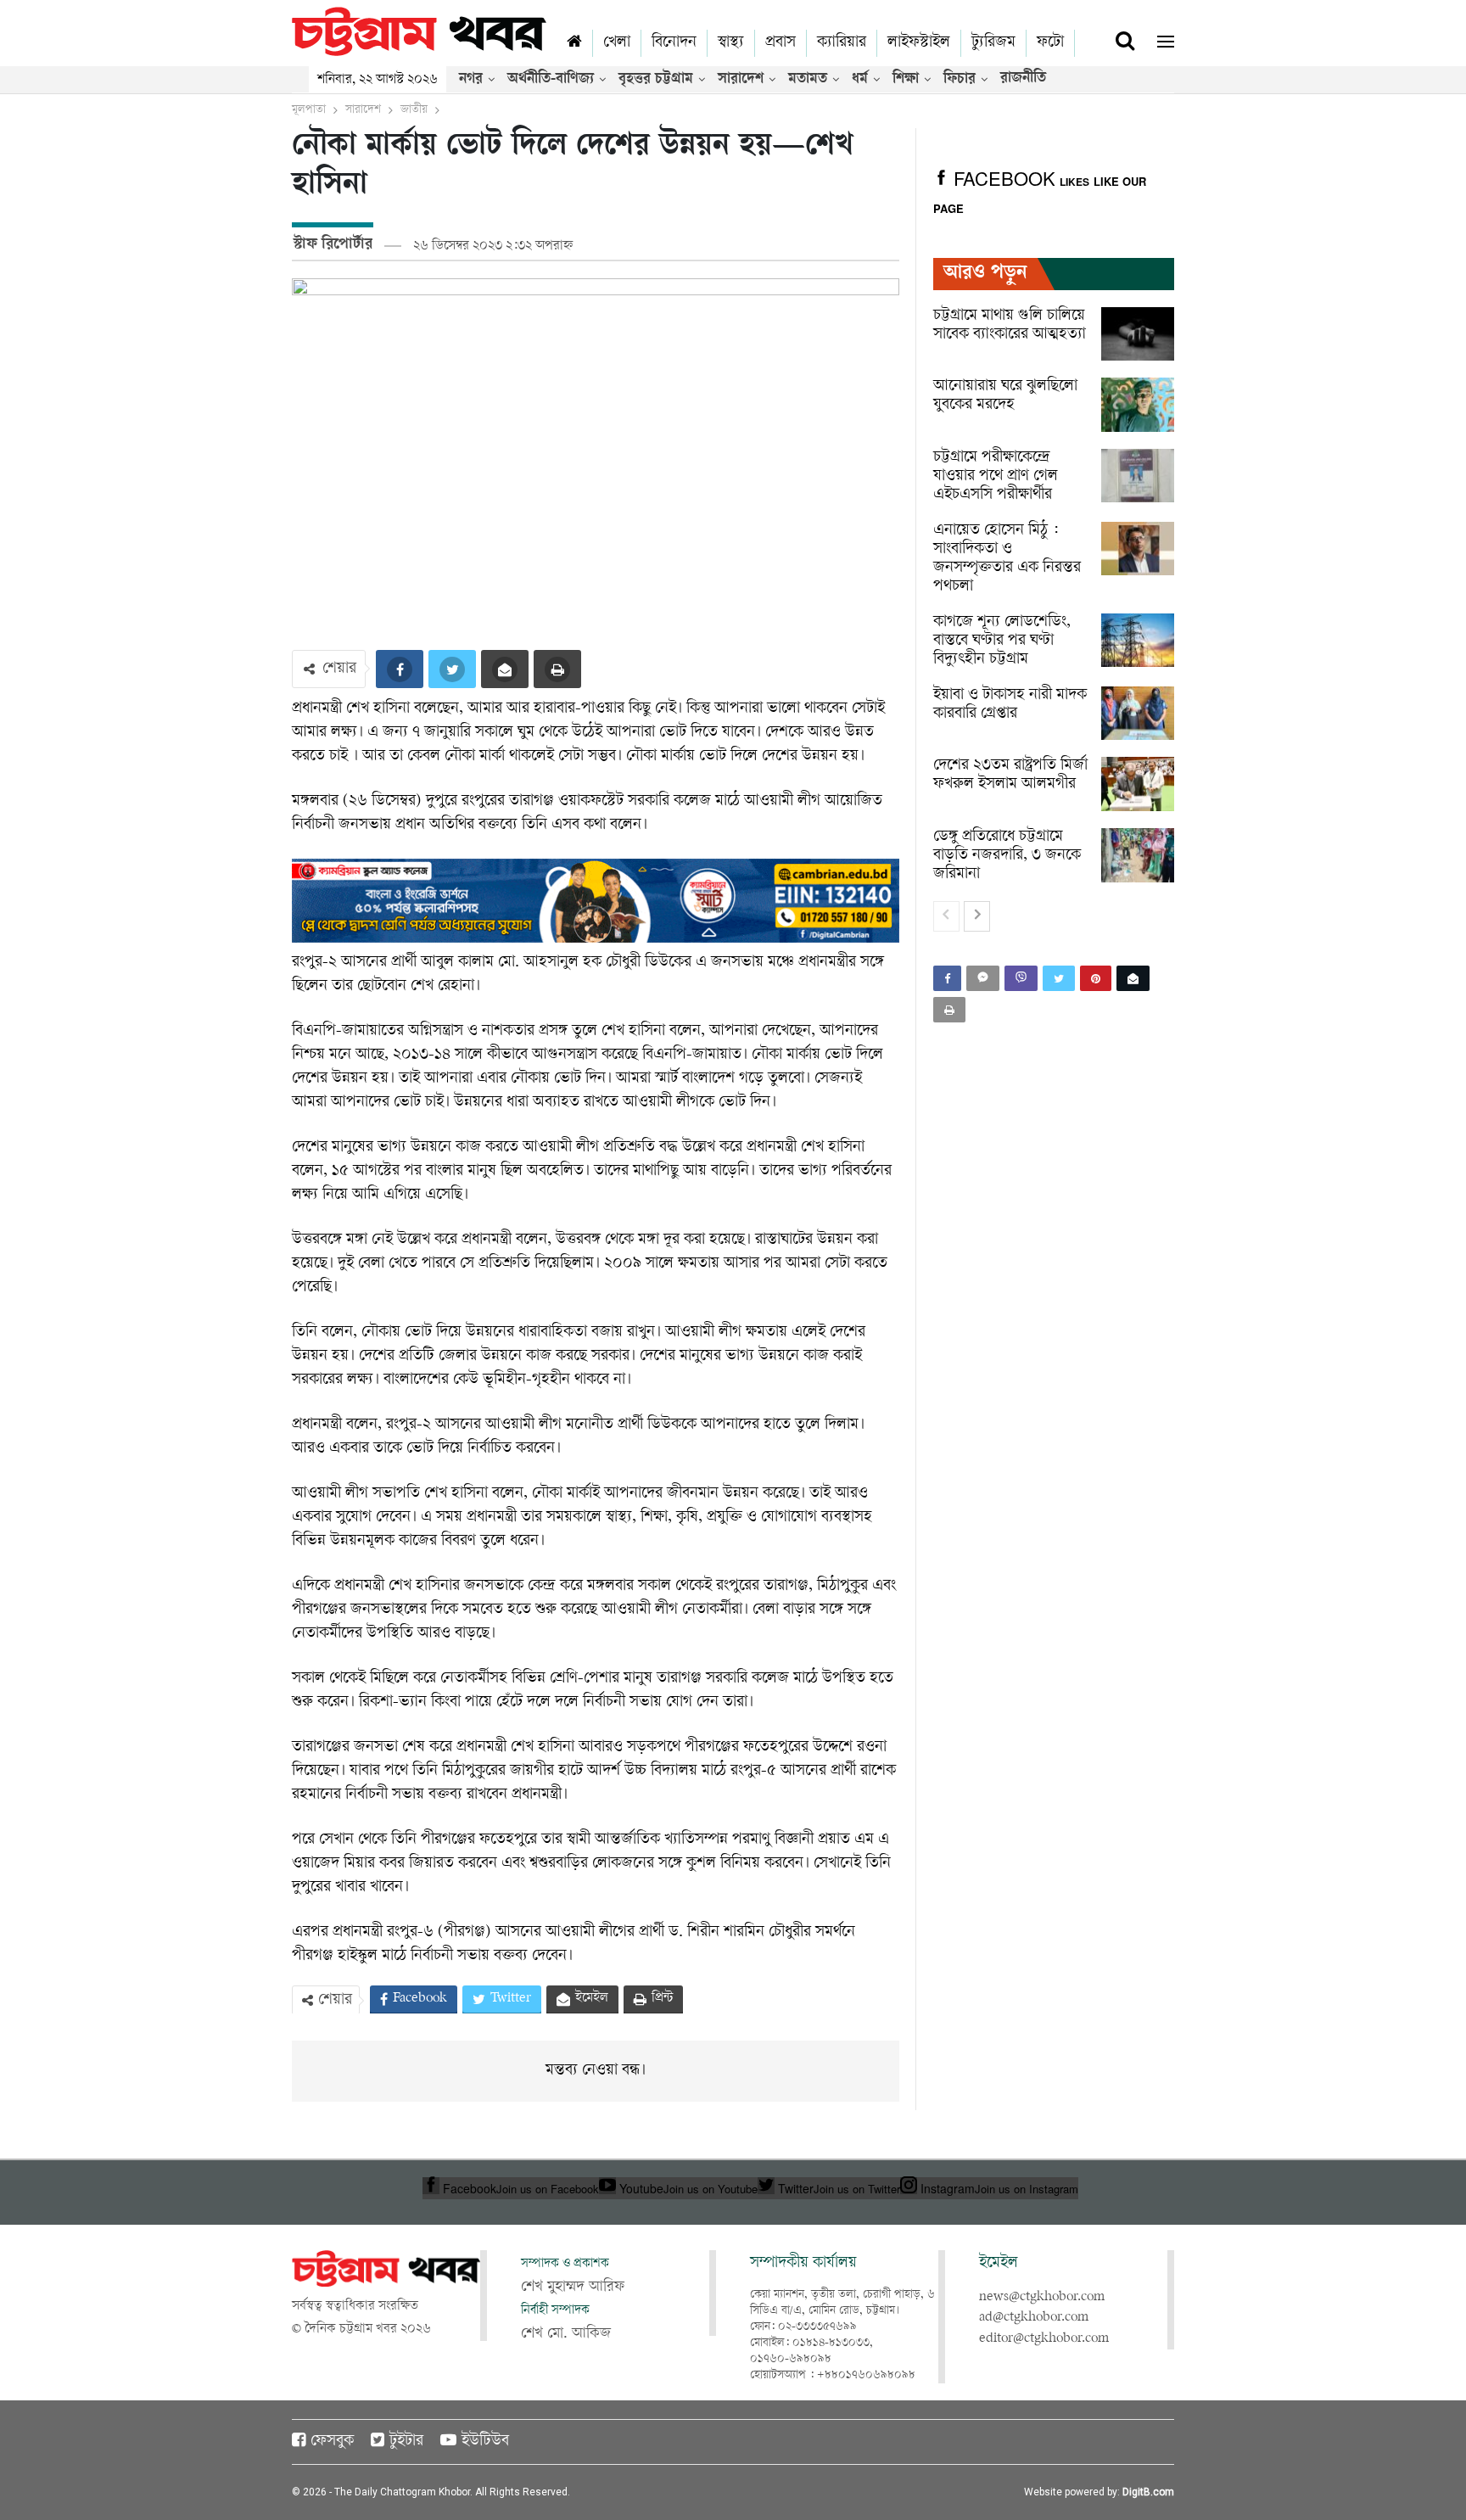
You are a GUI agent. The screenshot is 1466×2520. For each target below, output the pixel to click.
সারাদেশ (741, 80)
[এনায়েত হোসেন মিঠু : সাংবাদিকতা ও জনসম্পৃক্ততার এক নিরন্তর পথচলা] (1138, 549)
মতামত (808, 80)
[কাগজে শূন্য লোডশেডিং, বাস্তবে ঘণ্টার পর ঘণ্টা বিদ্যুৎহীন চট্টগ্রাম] (1138, 641)
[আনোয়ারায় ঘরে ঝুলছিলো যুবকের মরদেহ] (1138, 405)
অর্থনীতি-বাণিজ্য (551, 80)
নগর (471, 80)
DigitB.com (1148, 2492)
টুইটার (406, 2442)
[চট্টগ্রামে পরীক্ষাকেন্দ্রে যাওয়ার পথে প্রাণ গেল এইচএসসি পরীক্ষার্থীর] (1138, 476)
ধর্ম (860, 80)
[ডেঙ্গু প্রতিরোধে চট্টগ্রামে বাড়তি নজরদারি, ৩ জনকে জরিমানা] (1138, 855)
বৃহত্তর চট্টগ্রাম (656, 80)
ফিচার (960, 80)
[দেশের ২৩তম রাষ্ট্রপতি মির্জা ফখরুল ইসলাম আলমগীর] (1138, 784)
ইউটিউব (485, 2442)
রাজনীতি (1023, 79)
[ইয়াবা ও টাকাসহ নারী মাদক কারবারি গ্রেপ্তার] (1138, 714)
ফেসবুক (332, 2442)
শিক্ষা (906, 80)
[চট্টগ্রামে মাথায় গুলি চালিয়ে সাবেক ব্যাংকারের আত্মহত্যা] (1138, 334)
